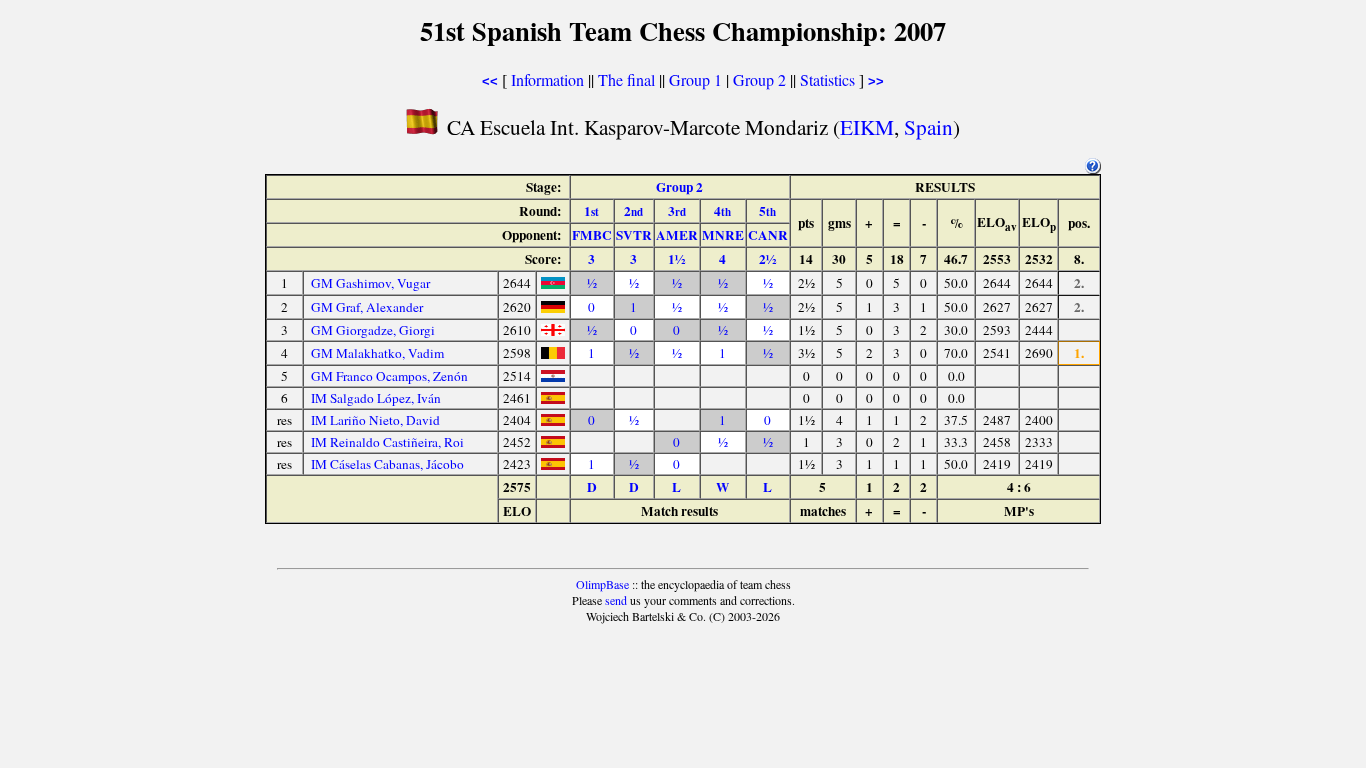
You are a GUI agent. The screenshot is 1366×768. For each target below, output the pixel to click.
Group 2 (759, 79)
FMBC (592, 235)
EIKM (867, 126)
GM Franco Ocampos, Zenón (389, 376)
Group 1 (695, 79)
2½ (767, 259)
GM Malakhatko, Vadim (377, 353)
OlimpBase (602, 584)
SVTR (634, 235)
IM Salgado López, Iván (376, 398)
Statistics (827, 79)
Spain (928, 126)
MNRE (723, 235)
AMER (677, 235)
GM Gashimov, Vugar (370, 283)
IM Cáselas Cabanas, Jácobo (387, 464)
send (616, 600)
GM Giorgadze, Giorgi (373, 330)
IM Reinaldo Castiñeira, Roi (387, 442)
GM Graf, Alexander (367, 307)
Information (547, 79)
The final (626, 79)
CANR (768, 235)
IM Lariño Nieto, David (375, 420)
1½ (676, 259)
